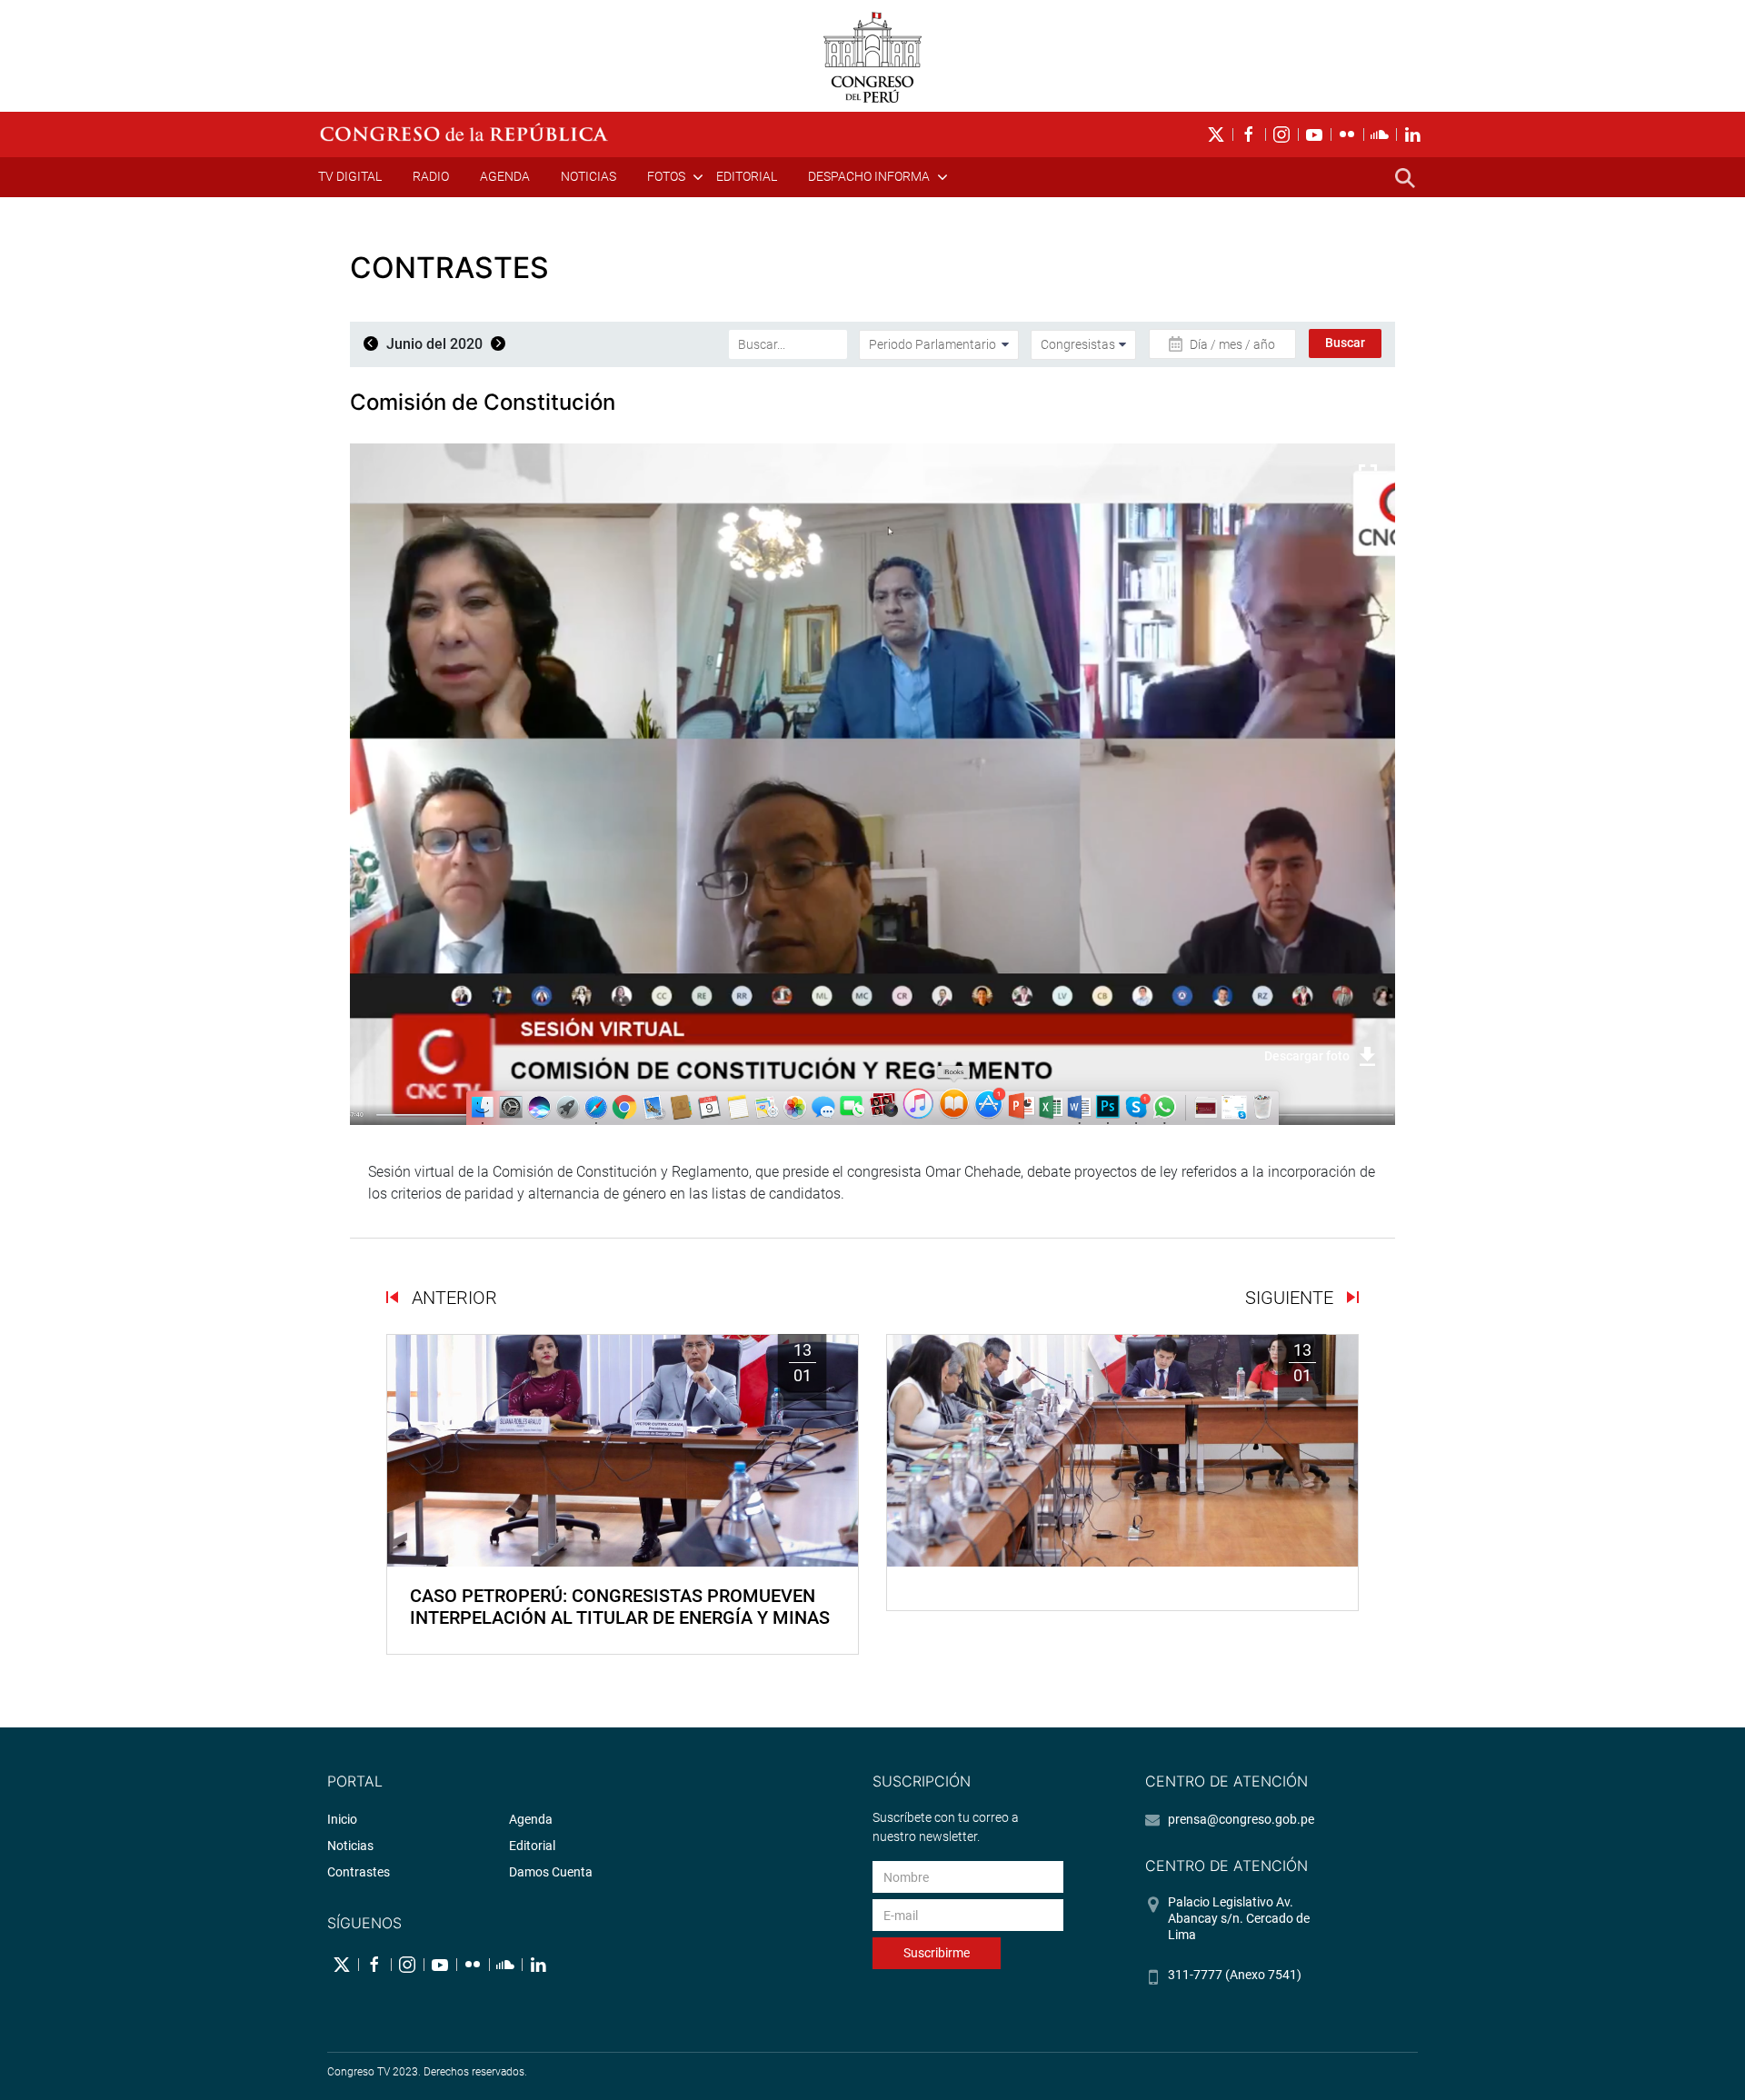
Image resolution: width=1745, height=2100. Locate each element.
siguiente (1291, 1298)
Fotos (666, 176)
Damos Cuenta (551, 1872)
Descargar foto (1307, 1056)
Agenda (505, 176)
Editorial (747, 176)
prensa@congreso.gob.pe (1241, 1819)
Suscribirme (937, 1953)
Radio (431, 176)
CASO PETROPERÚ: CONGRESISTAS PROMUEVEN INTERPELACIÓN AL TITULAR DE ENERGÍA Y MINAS (620, 1607)
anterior (452, 1298)
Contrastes (359, 1872)
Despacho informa (869, 176)
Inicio (342, 1819)
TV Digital (350, 176)
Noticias (588, 176)
